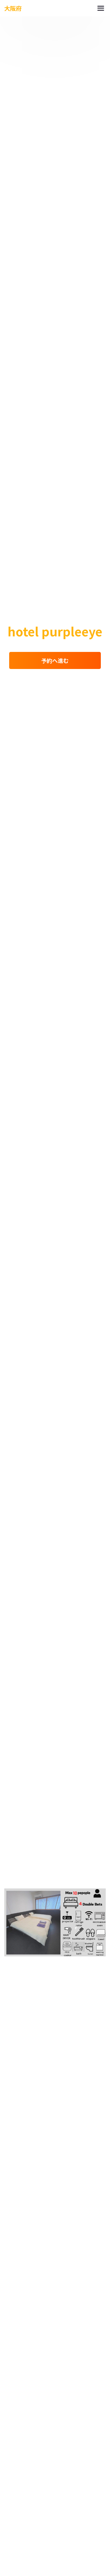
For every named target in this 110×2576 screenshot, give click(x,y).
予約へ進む (55, 660)
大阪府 (13, 8)
